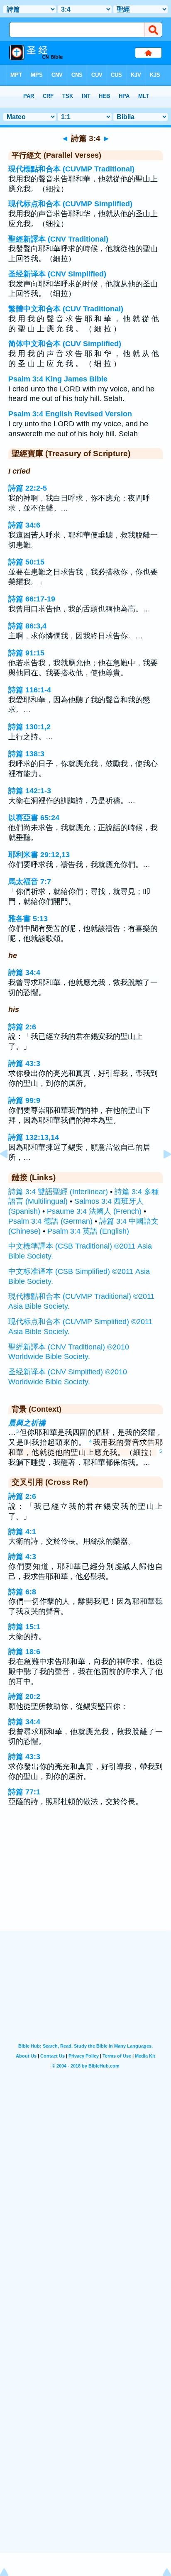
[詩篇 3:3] (10, 1173)
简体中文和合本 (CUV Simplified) (65, 344)
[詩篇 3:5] (161, 1173)
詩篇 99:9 (24, 1100)
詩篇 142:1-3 (30, 791)
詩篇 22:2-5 (28, 488)
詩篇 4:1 (22, 1532)
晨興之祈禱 (27, 1423)
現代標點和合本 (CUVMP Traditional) (71, 169)
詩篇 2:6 (22, 1027)
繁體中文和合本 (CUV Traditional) (66, 309)
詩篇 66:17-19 (32, 599)
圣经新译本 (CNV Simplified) (57, 274)
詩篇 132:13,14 (34, 1137)
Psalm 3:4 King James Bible (58, 379)
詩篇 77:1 (24, 1792)
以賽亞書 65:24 (34, 818)
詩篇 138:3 (26, 754)
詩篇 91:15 (26, 653)
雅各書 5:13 (28, 919)
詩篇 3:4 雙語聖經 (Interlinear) (58, 1192)
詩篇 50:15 (26, 562)
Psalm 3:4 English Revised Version (70, 414)
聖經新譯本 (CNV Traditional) (58, 239)
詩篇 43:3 (24, 1063)
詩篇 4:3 (22, 1557)
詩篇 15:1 (24, 1627)
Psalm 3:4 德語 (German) (50, 1221)
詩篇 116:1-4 (30, 690)
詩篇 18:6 (24, 1652)
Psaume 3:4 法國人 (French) (94, 1211)
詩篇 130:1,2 (29, 727)
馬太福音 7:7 (30, 882)
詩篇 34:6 (24, 525)
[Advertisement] (85, 1879)
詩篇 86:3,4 (27, 626)
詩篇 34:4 (24, 973)
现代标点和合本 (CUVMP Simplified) (70, 204)
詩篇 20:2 (24, 1696)
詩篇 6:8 (22, 1592)
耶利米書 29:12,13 (39, 855)
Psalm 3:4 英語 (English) (88, 1231)
